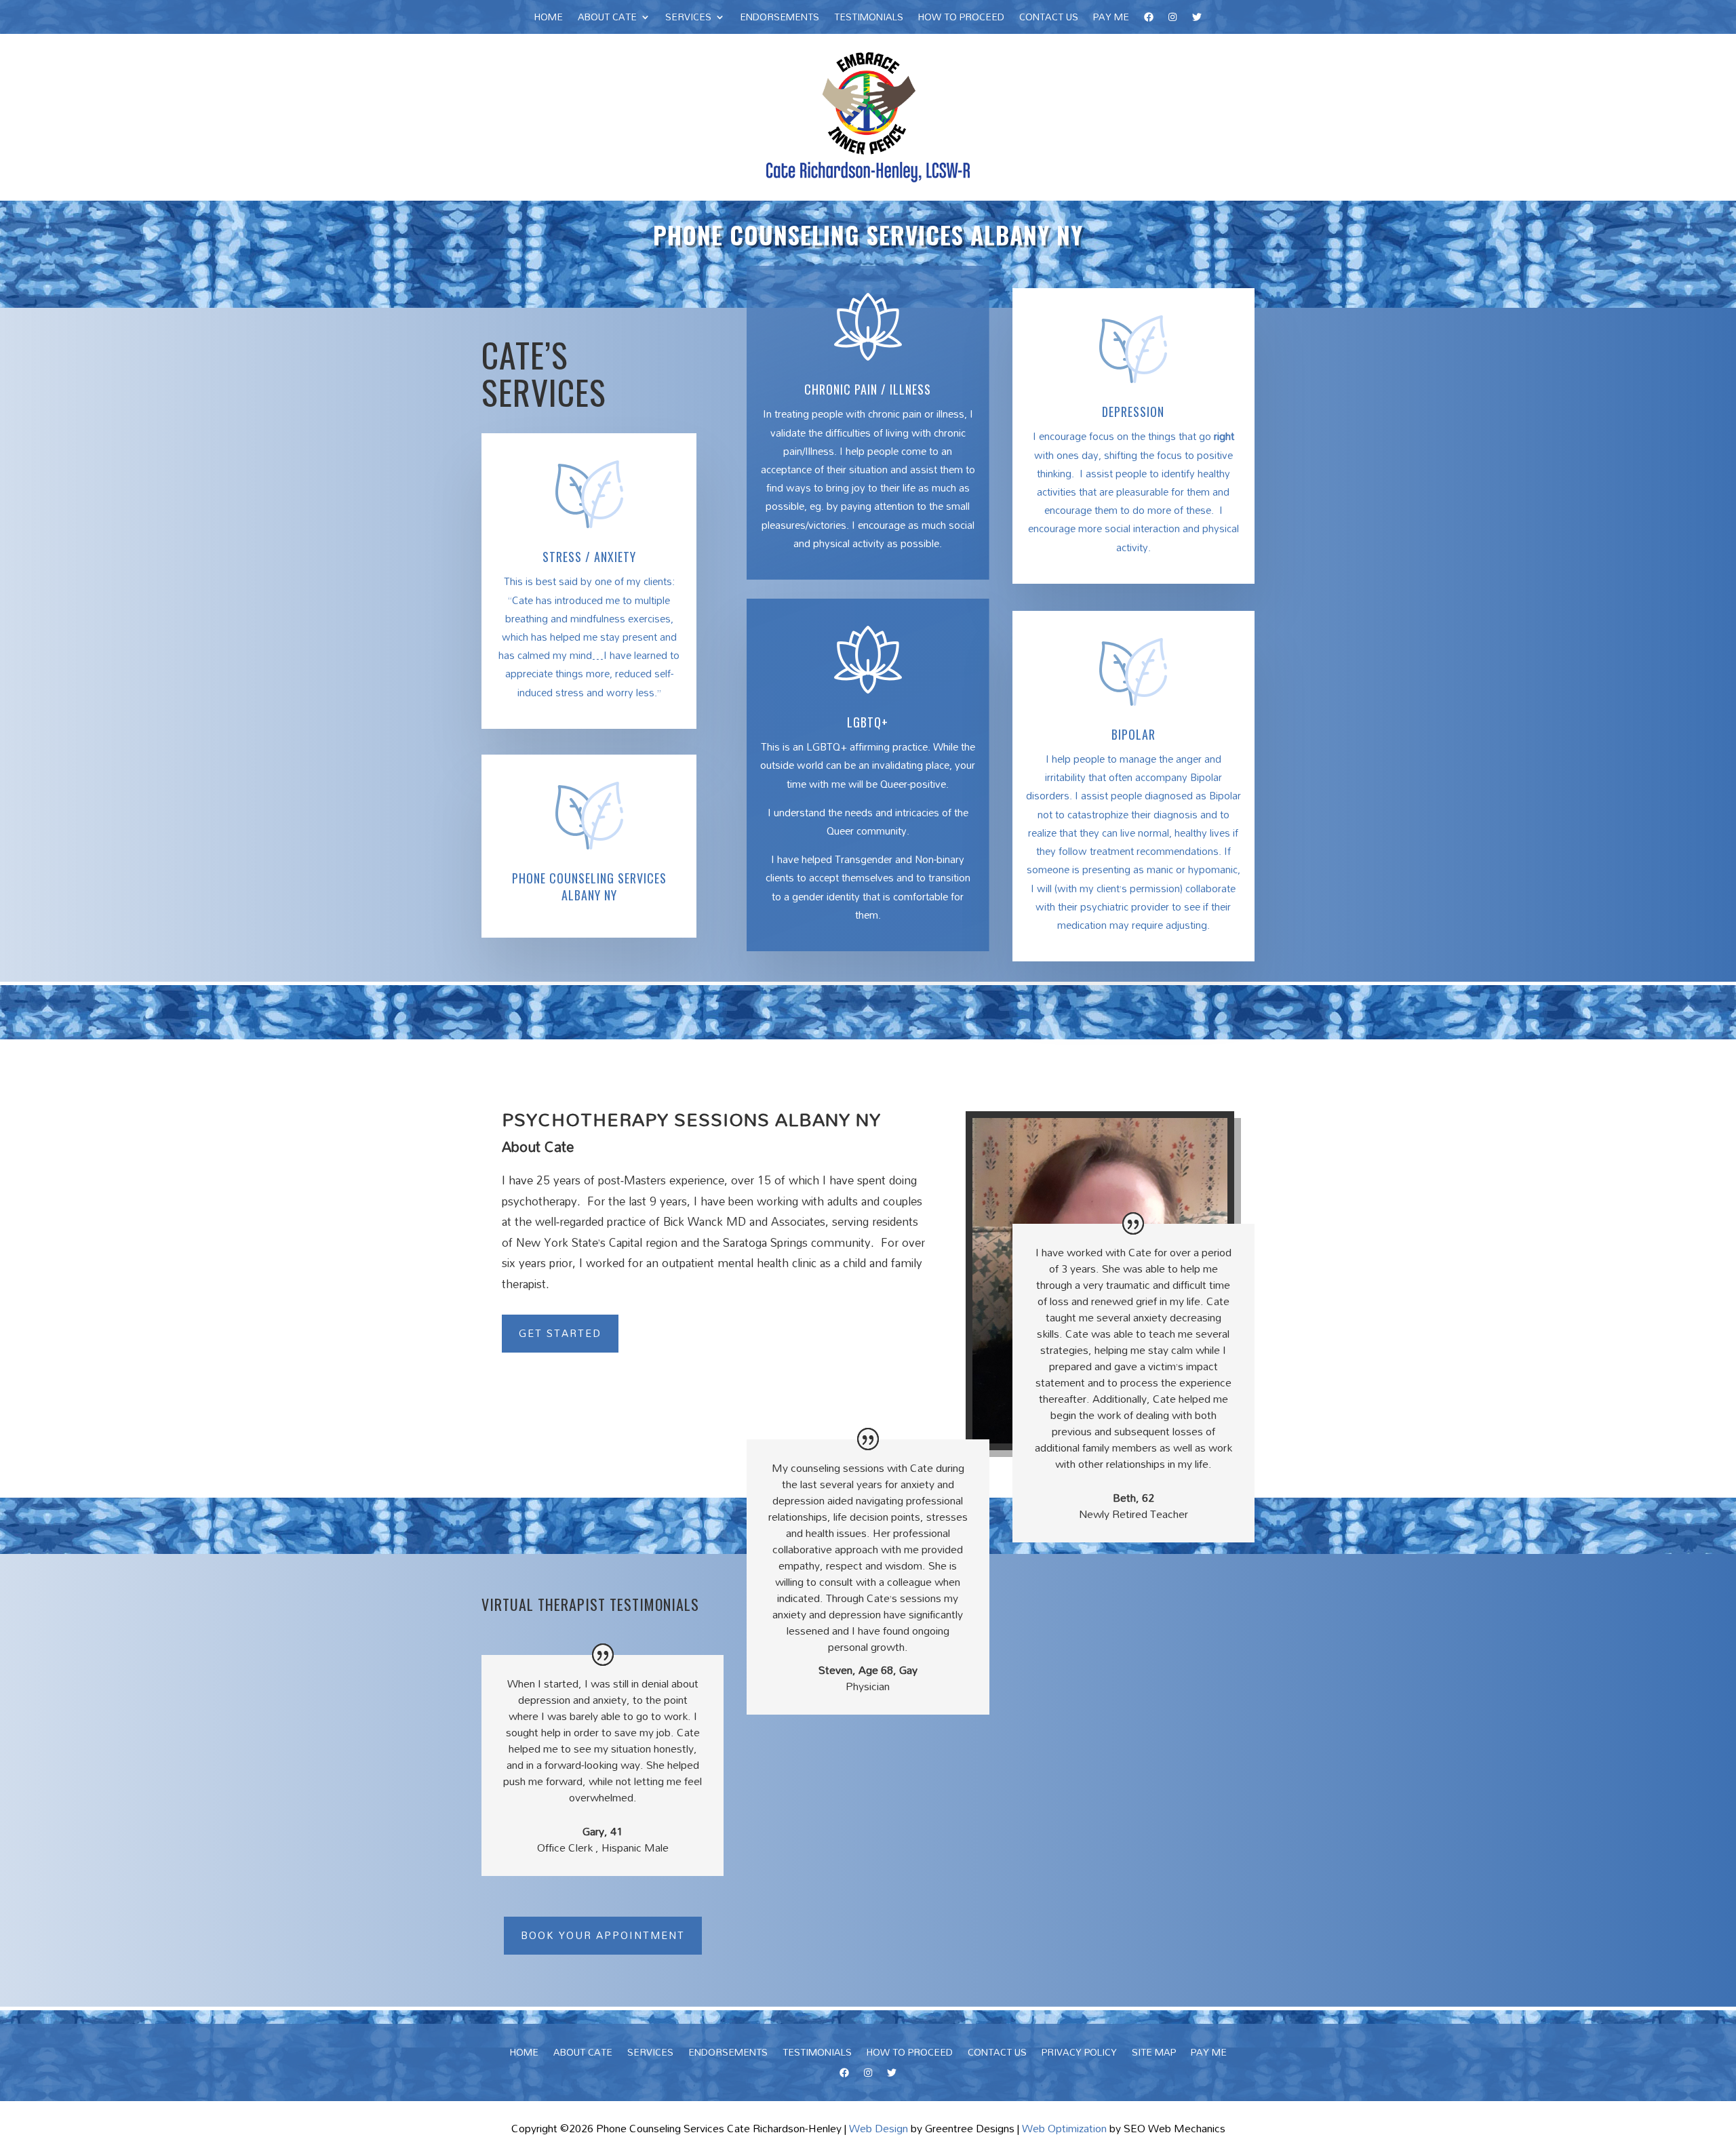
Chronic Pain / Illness (868, 389)
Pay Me (1111, 19)
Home (549, 19)
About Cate (607, 19)
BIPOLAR (1133, 734)
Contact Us (1049, 19)
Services (688, 19)
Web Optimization (1064, 2128)
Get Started (560, 1333)
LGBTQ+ (868, 722)
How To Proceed (961, 19)
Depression (1133, 412)
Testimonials (869, 19)
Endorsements (780, 19)
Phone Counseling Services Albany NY (589, 886)
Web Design (879, 2128)
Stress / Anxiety (589, 557)
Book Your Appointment (603, 1935)
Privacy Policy (1079, 2054)
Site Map (1154, 2054)
